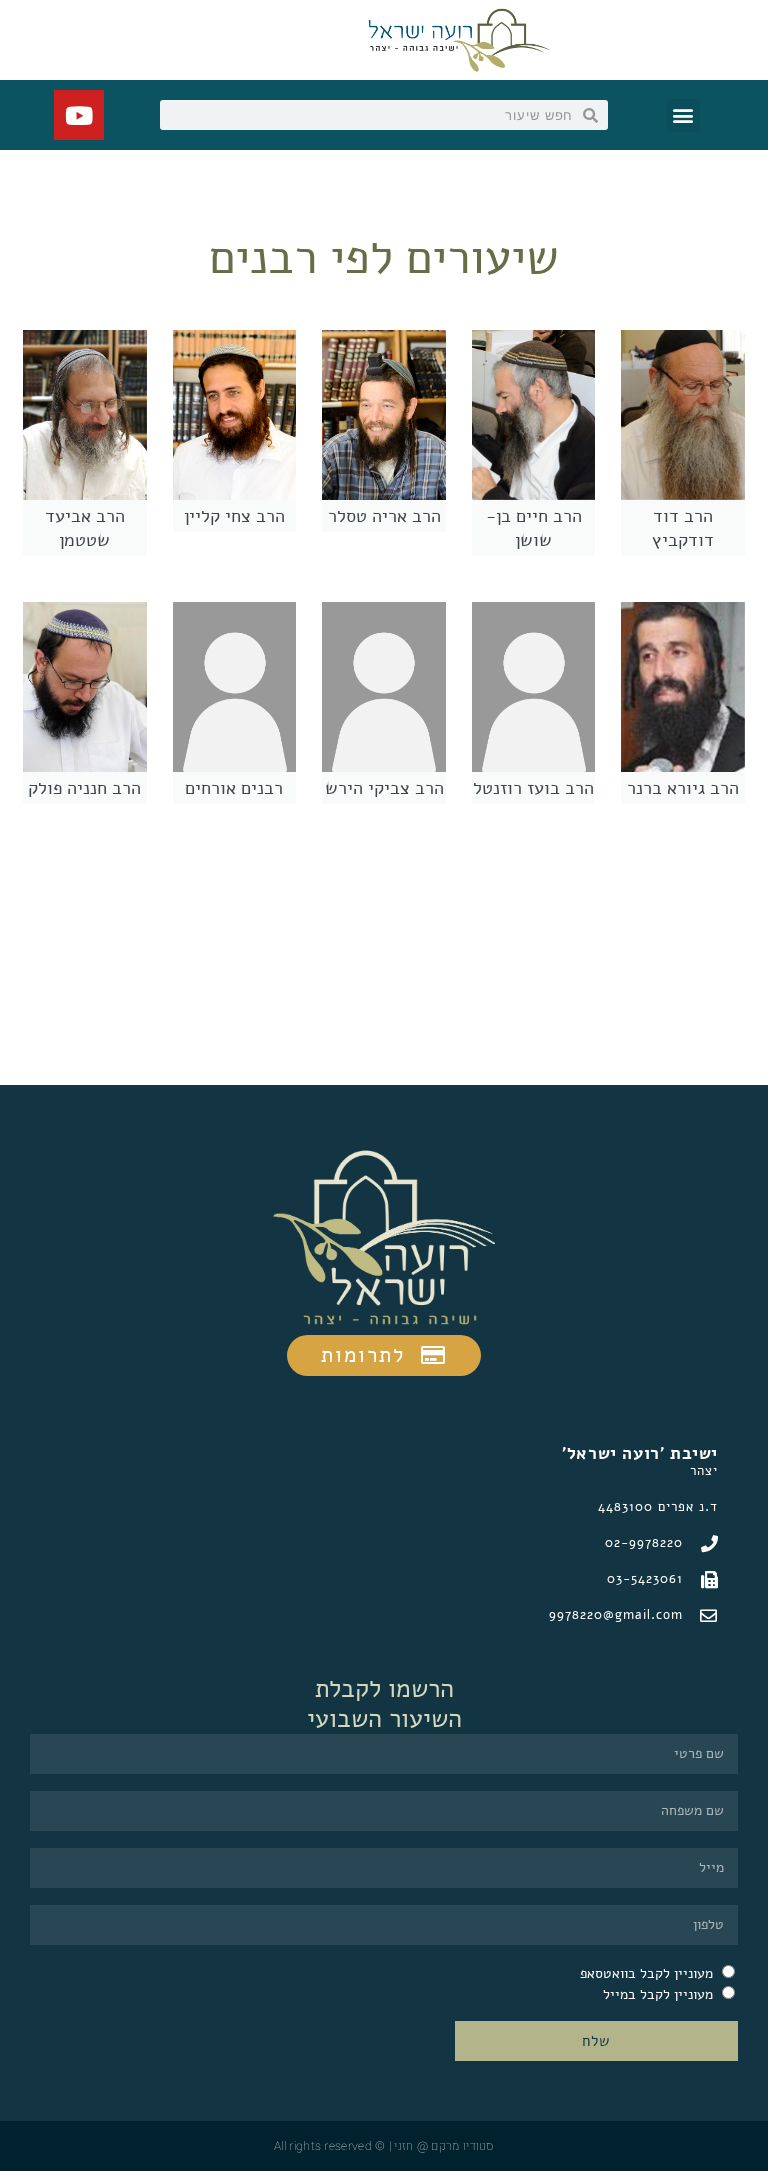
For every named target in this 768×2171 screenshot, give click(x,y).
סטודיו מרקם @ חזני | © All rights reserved (384, 2146)
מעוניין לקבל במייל (658, 1994)
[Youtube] (79, 115)
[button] (683, 115)
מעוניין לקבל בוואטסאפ (646, 1973)
